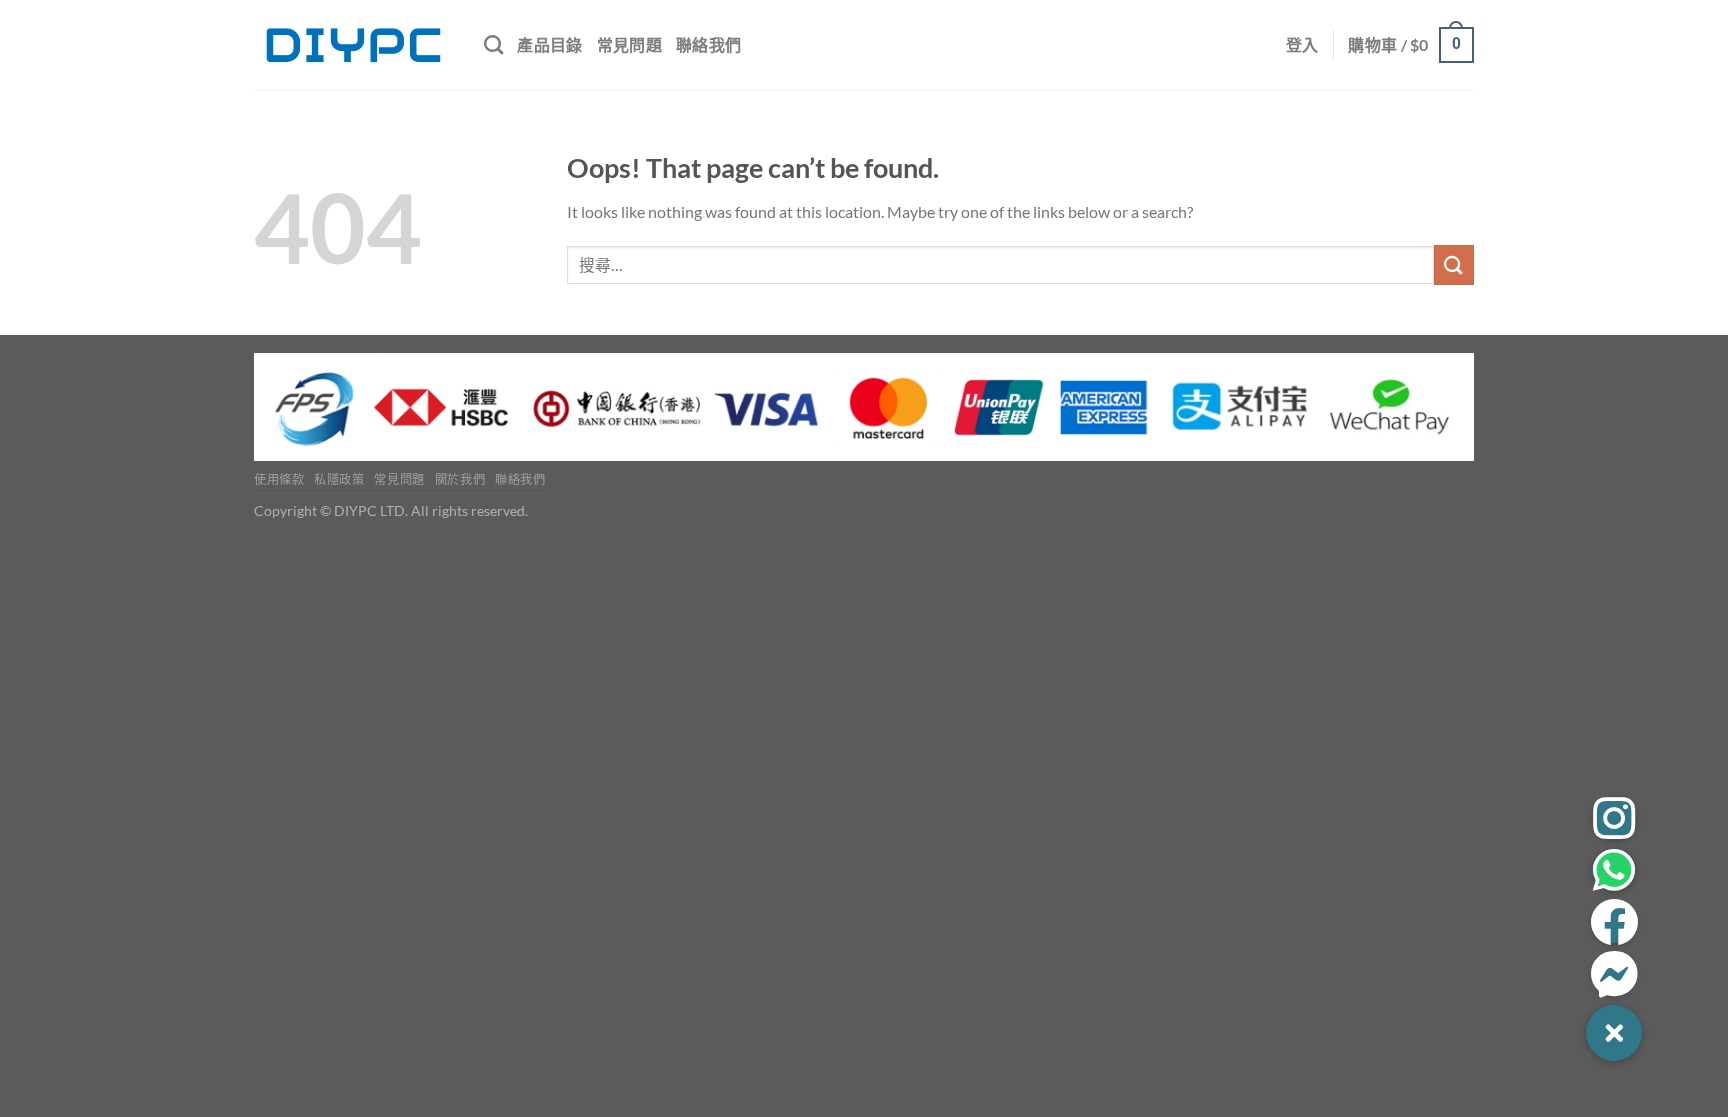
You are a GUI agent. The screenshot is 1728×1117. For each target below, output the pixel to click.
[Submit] (1454, 264)
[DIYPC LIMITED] (354, 45)
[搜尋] (493, 44)
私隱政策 (339, 479)
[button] (1614, 1033)
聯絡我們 (708, 44)
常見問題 (629, 44)
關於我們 (460, 479)
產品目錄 (549, 44)
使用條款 (279, 479)
